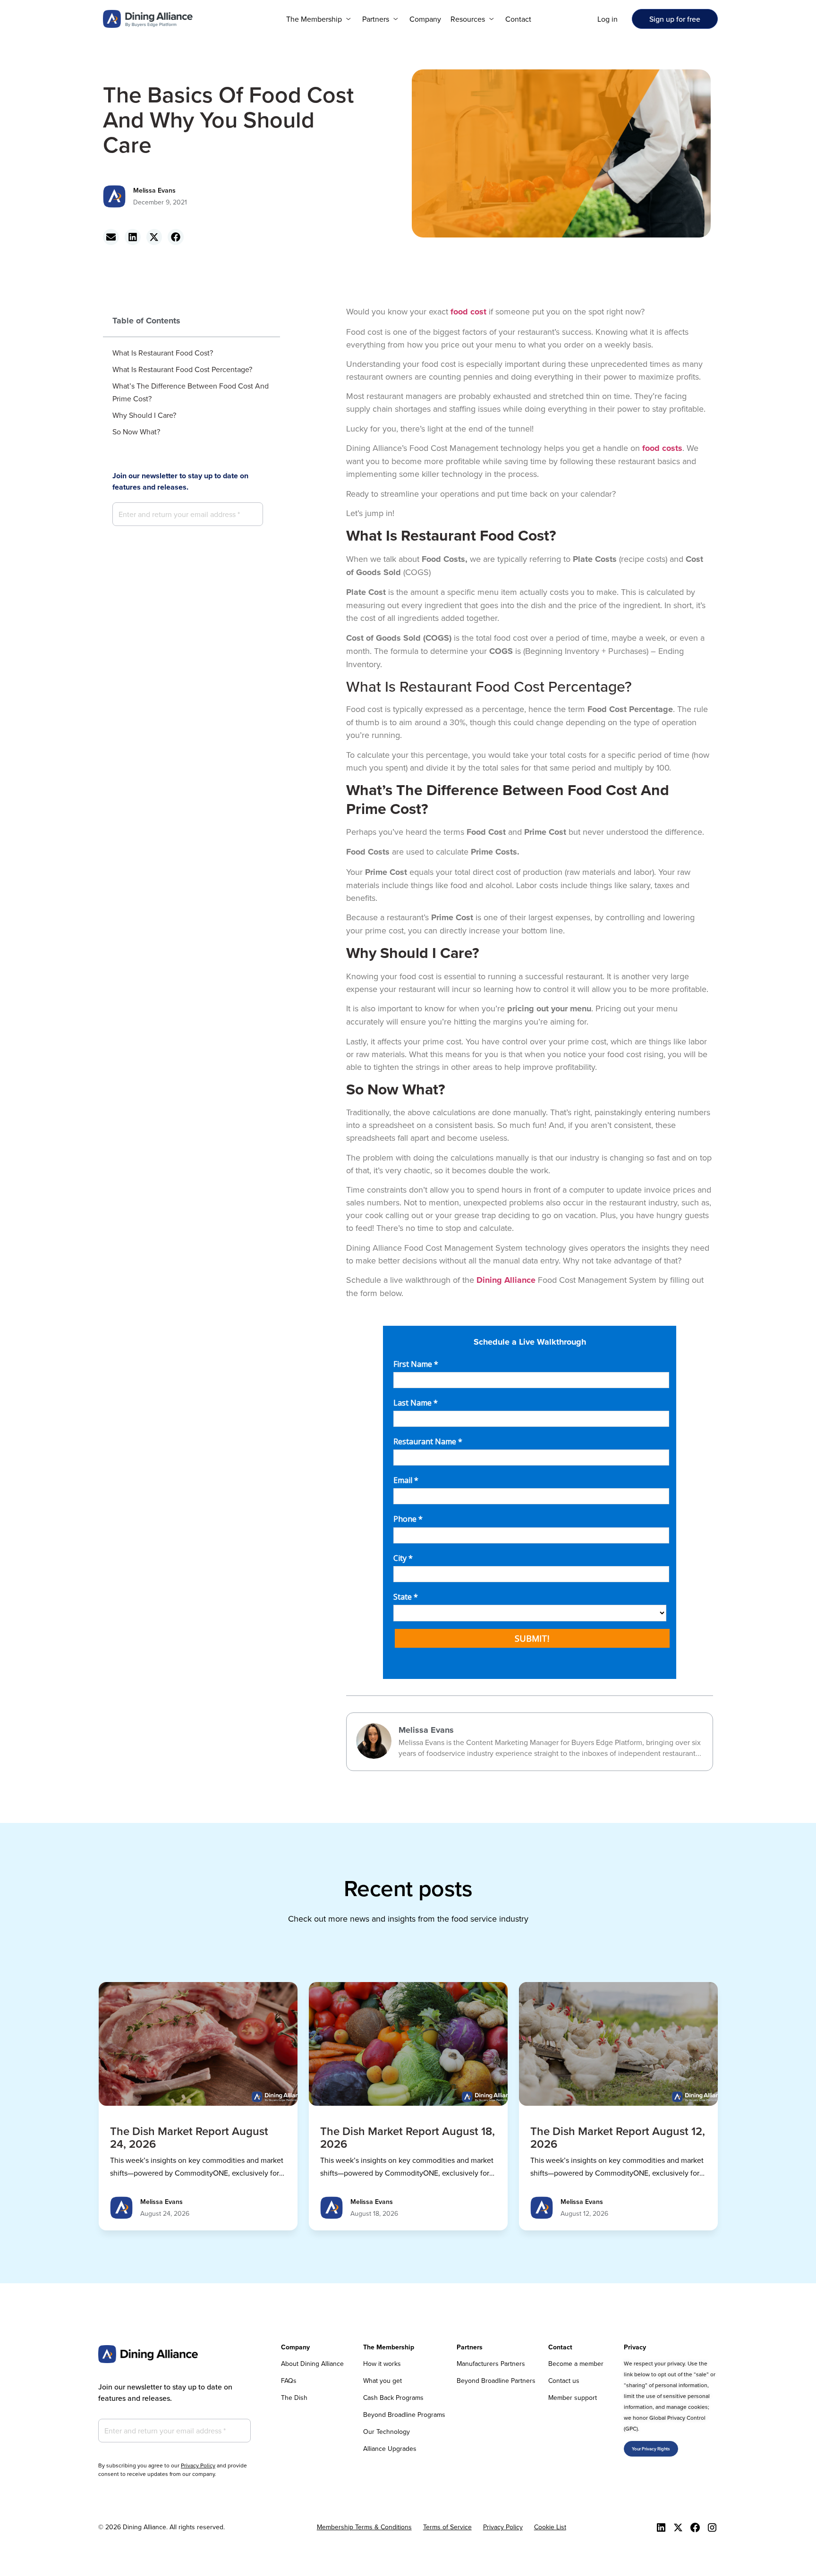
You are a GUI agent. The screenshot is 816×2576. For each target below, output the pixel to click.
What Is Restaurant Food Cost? (163, 353)
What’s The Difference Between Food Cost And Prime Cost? (191, 392)
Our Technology (387, 2432)
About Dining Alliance (312, 2364)
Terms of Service (447, 2527)
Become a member (576, 2364)
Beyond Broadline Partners (496, 2381)
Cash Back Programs (393, 2398)
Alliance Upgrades (390, 2449)
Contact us (564, 2381)
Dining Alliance (506, 1280)
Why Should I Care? (144, 415)
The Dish (294, 2398)
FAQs (289, 2381)
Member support (573, 2398)
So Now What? (136, 432)
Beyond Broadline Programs (404, 2415)
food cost (468, 312)
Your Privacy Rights (651, 2449)
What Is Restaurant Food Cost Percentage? (182, 369)
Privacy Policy (198, 2465)
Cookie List (550, 2527)
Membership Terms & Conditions (364, 2527)
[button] (319, 19)
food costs (662, 448)
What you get (382, 2381)
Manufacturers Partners (491, 2364)
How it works (382, 2364)
